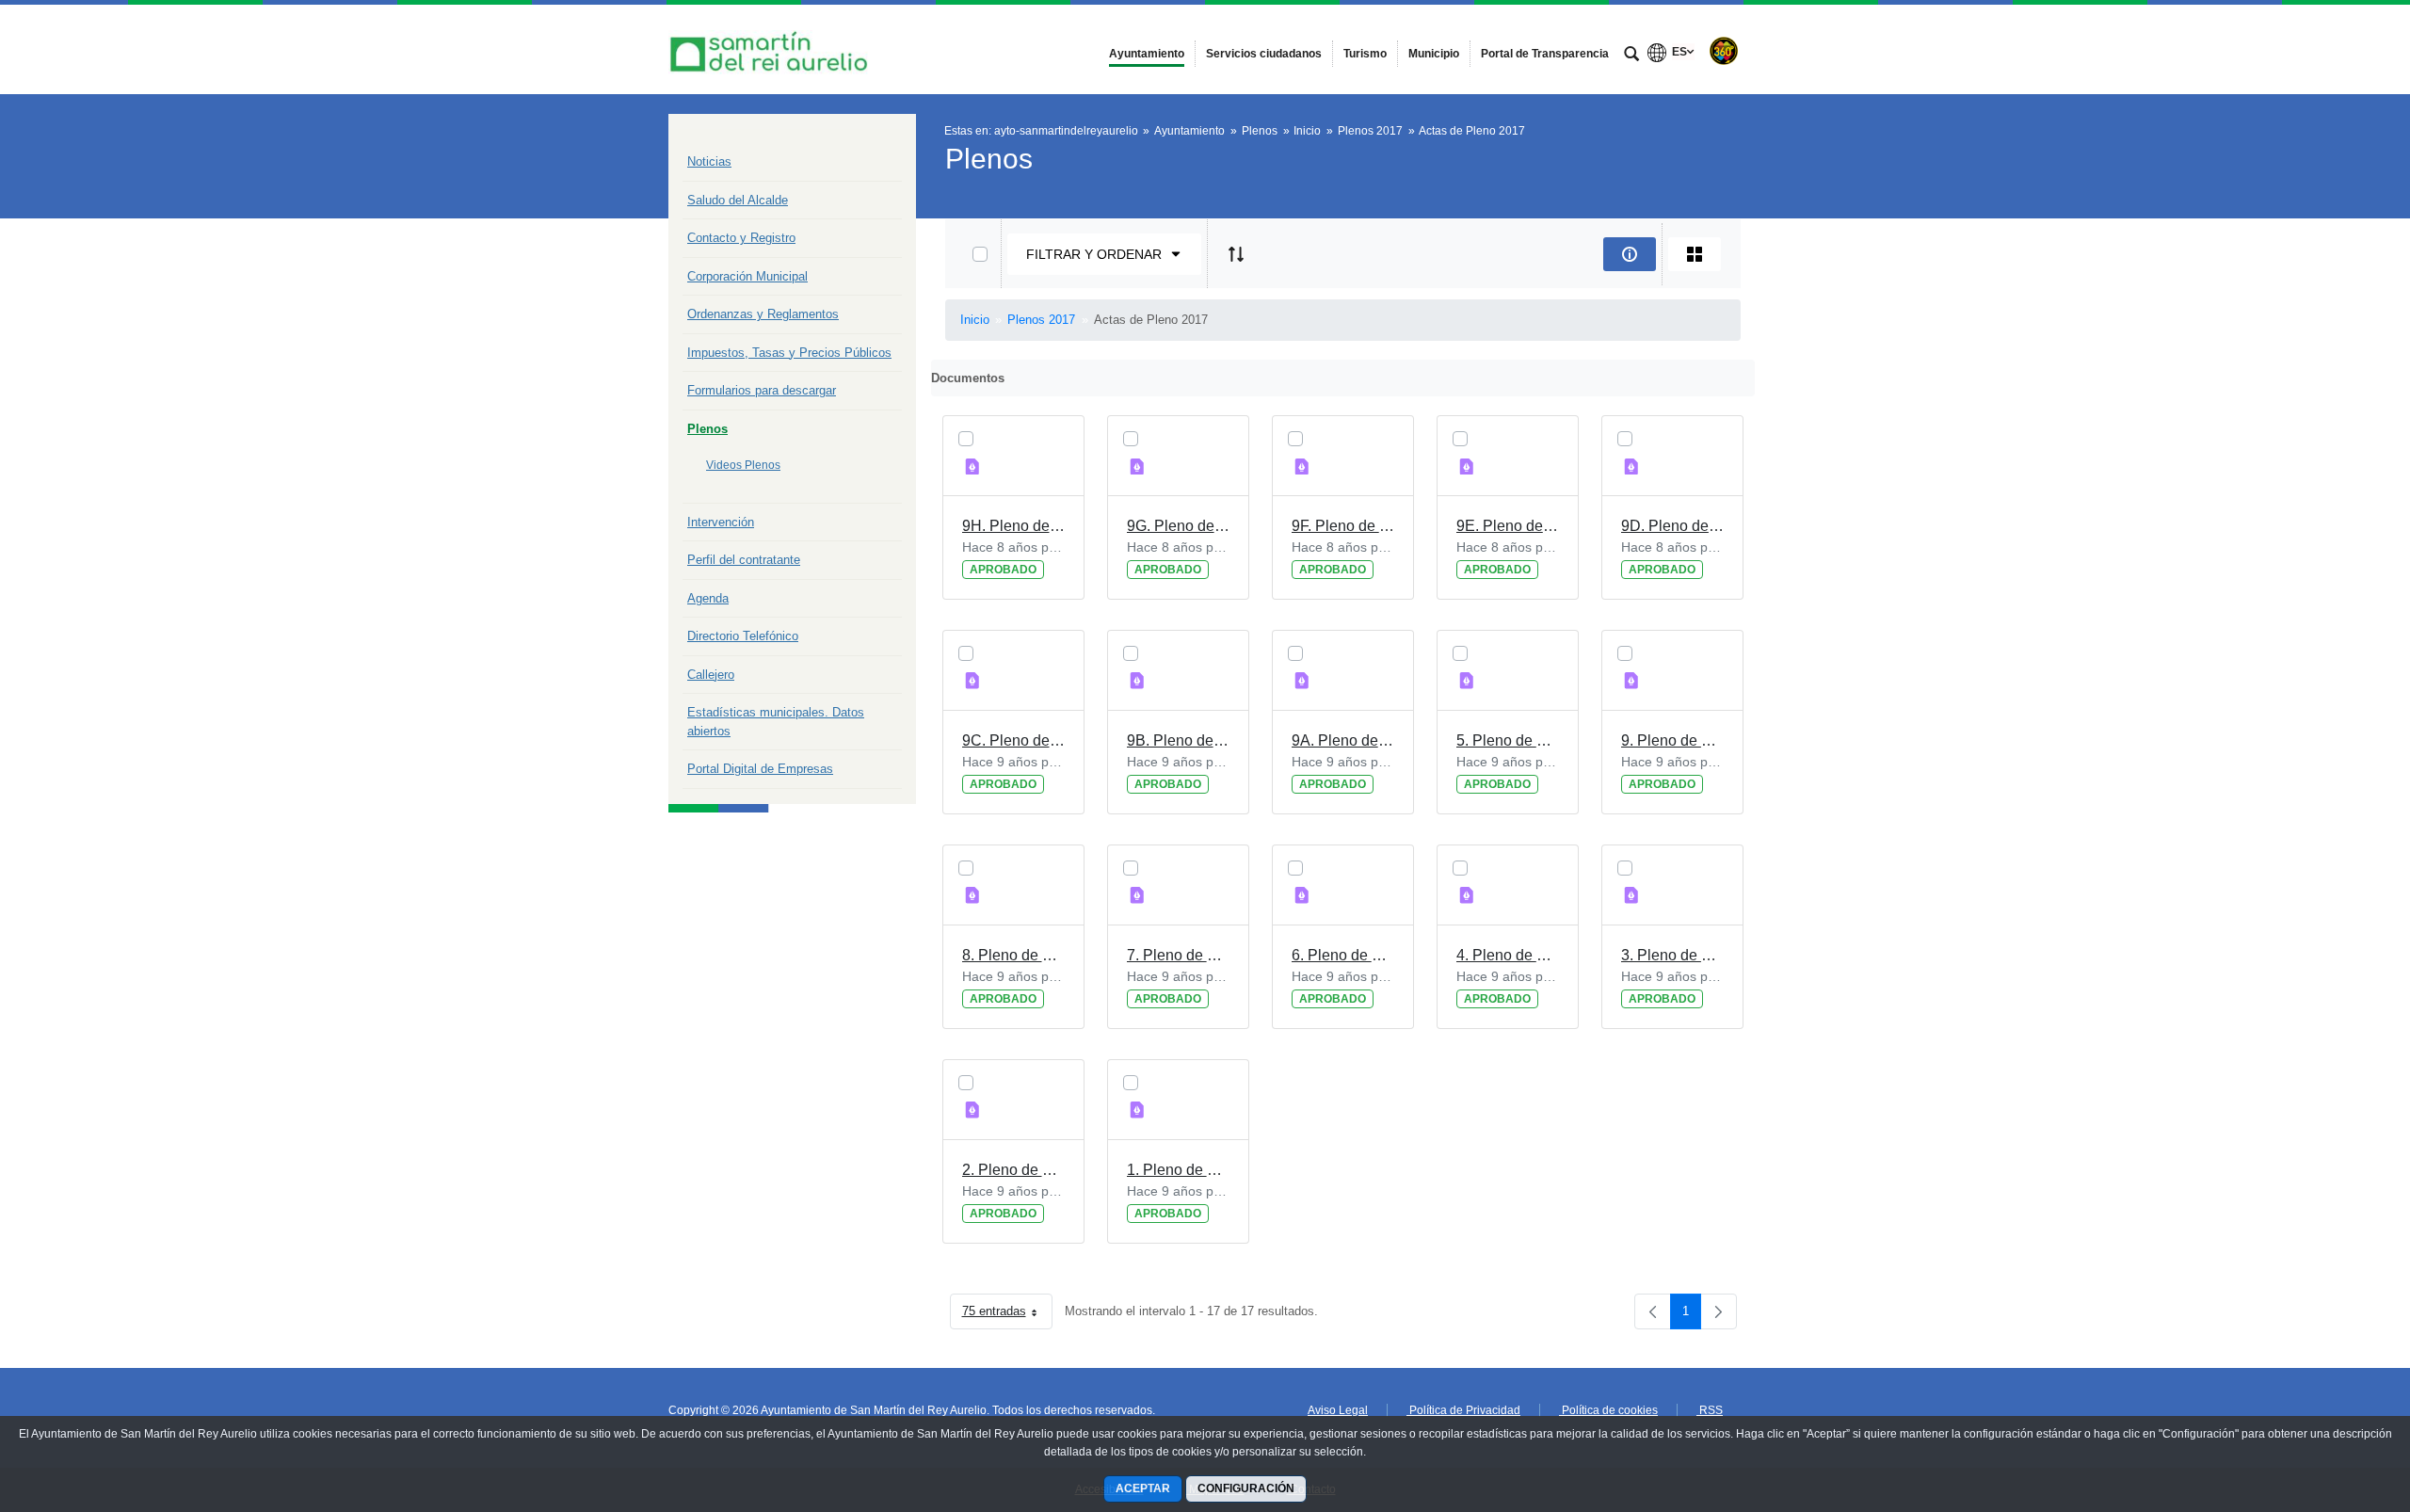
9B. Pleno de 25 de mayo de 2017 (1178, 740)
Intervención (721, 522)
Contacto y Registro (741, 238)
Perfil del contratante (744, 560)
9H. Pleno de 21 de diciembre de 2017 (1013, 526)
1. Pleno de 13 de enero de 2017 (1178, 1170)
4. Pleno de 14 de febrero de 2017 (1508, 955)
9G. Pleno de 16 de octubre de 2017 (1178, 526)
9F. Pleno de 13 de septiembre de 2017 (1343, 526)
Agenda (708, 598)
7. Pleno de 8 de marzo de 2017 (1178, 955)
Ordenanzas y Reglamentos (763, 314)
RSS (1710, 1410)
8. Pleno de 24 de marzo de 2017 (1013, 955)
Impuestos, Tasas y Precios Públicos (789, 353)
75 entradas (1007, 1315)
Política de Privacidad (1463, 1410)
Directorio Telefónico (743, 636)
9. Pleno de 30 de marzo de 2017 (1672, 740)
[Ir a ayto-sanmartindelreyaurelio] (772, 49)
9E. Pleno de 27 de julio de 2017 (1508, 526)
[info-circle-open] (1630, 254)
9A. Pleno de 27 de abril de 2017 (1343, 740)
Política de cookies (1608, 1410)
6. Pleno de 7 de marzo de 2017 (1343, 955)
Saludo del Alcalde (738, 200)
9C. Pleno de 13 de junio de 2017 (1013, 740)
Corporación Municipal (747, 276)
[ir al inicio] (2335, 1399)
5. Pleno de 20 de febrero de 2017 (1508, 740)
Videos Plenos (743, 465)
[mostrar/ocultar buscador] (1631, 56)
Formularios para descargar (762, 390)
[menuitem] (1147, 54)
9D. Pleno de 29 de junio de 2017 (1672, 526)
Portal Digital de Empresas (760, 769)
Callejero (711, 675)
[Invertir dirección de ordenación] (1236, 254)
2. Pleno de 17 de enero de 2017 (1013, 1170)
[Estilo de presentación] (1695, 254)
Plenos (707, 429)
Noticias (709, 161)
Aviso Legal (1338, 1410)
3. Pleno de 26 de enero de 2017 (1672, 955)
